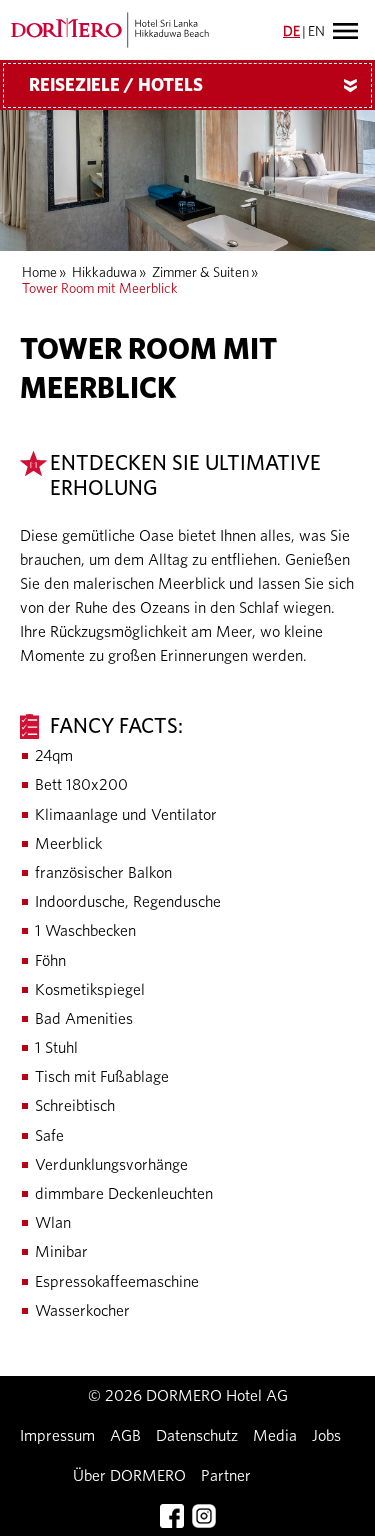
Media (275, 1436)
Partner (226, 1476)
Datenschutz (197, 1436)
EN (316, 32)
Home (39, 273)
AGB (125, 1436)
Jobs (326, 1436)
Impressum (57, 1436)
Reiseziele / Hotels (197, 86)
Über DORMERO (129, 1476)
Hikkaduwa (104, 273)
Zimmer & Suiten (200, 273)
